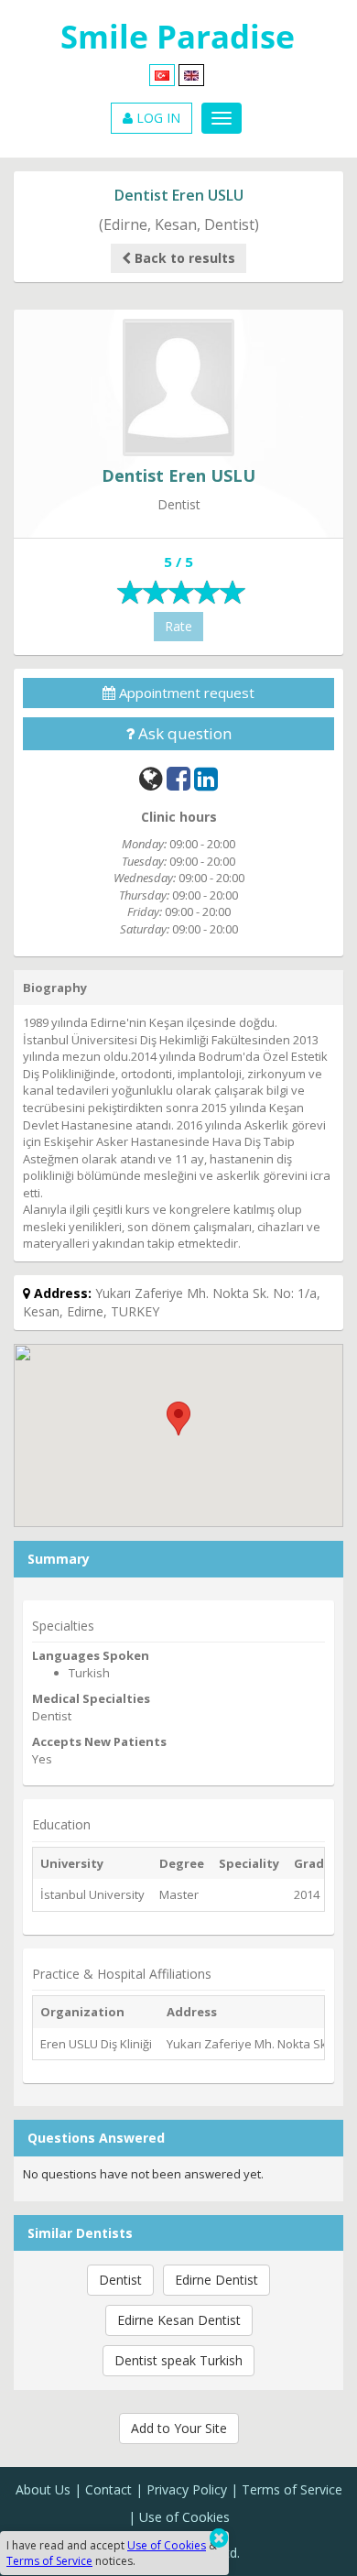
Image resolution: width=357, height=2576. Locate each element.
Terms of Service (292, 2489)
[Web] (151, 778)
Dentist (120, 2280)
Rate (178, 626)
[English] (191, 74)
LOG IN (157, 118)
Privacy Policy (187, 2489)
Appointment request (185, 693)
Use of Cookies (184, 2517)
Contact (108, 2489)
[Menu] (222, 118)
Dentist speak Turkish (178, 2360)
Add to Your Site (179, 2428)
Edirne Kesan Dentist (179, 2320)
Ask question (183, 733)
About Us (43, 2489)
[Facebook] (178, 778)
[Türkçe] (162, 74)
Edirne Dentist (216, 2280)
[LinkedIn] (206, 778)
